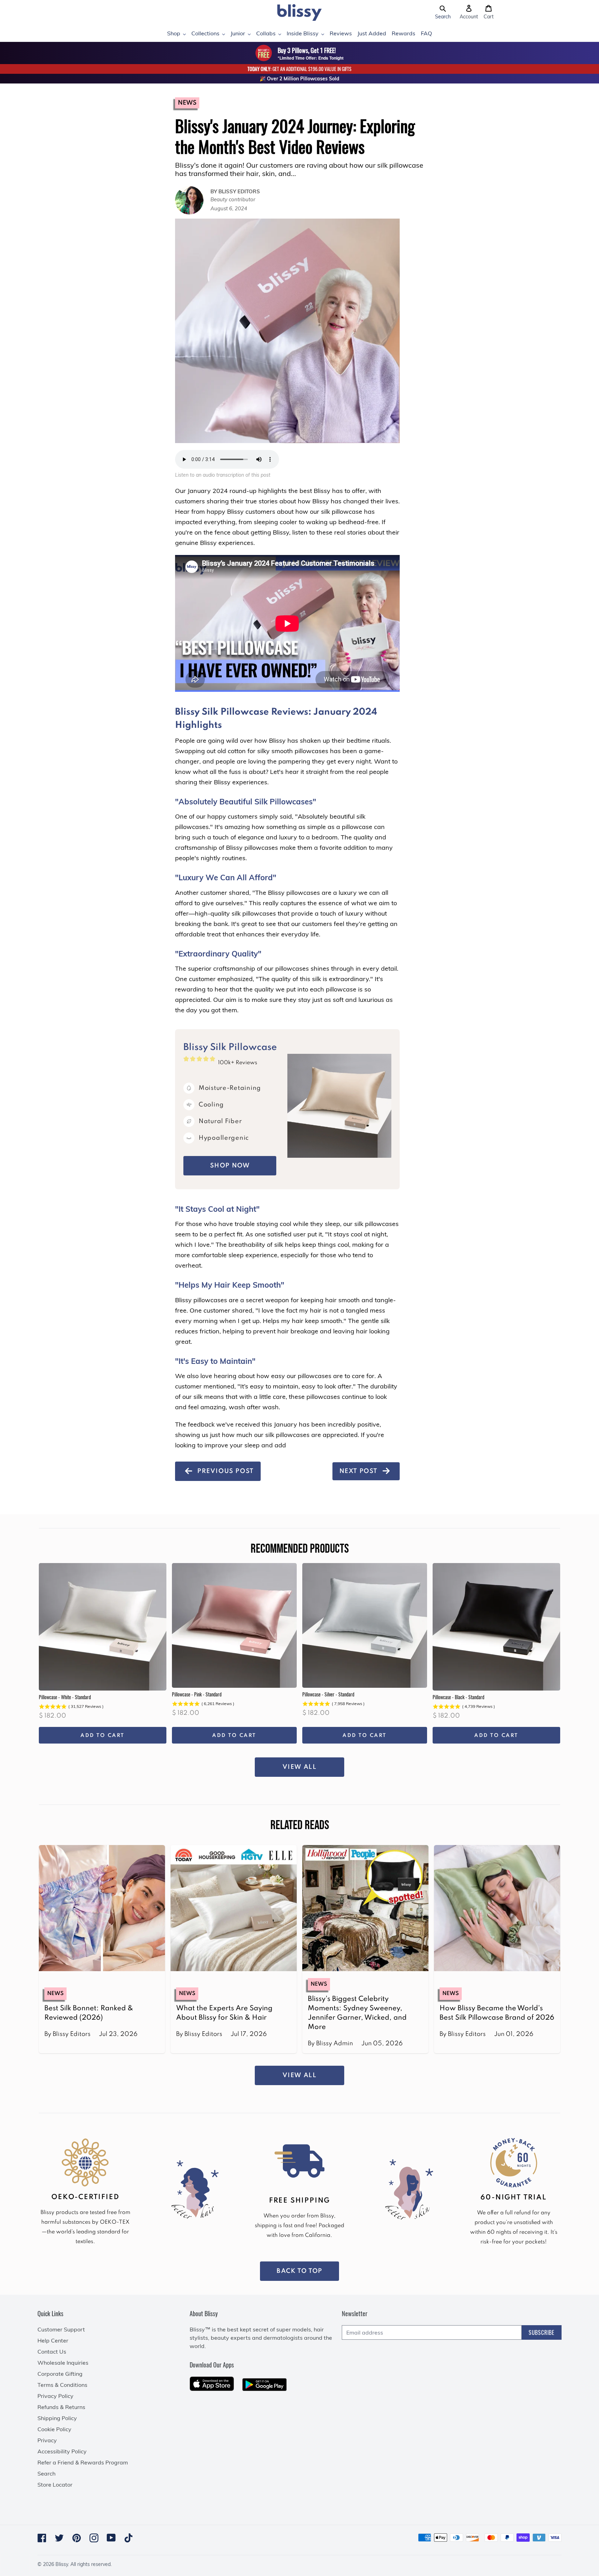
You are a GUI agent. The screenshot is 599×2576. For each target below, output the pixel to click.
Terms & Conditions (62, 2385)
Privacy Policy (55, 2396)
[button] (443, 12)
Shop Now (230, 1166)
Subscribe (542, 2332)
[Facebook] (42, 2538)
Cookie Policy (54, 2429)
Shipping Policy (57, 2418)
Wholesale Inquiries (63, 2363)
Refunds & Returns (61, 2407)
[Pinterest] (77, 2538)
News (187, 103)
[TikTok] (129, 2538)
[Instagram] (94, 2538)
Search (46, 2473)
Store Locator (55, 2485)
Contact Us (52, 2352)
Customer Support (61, 2329)
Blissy (62, 2564)
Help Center (53, 2340)
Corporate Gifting (60, 2374)
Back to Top (299, 2271)
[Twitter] (59, 2538)
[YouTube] (111, 2538)
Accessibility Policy (62, 2451)
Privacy (47, 2440)
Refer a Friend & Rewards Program (83, 2462)
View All (300, 1767)
